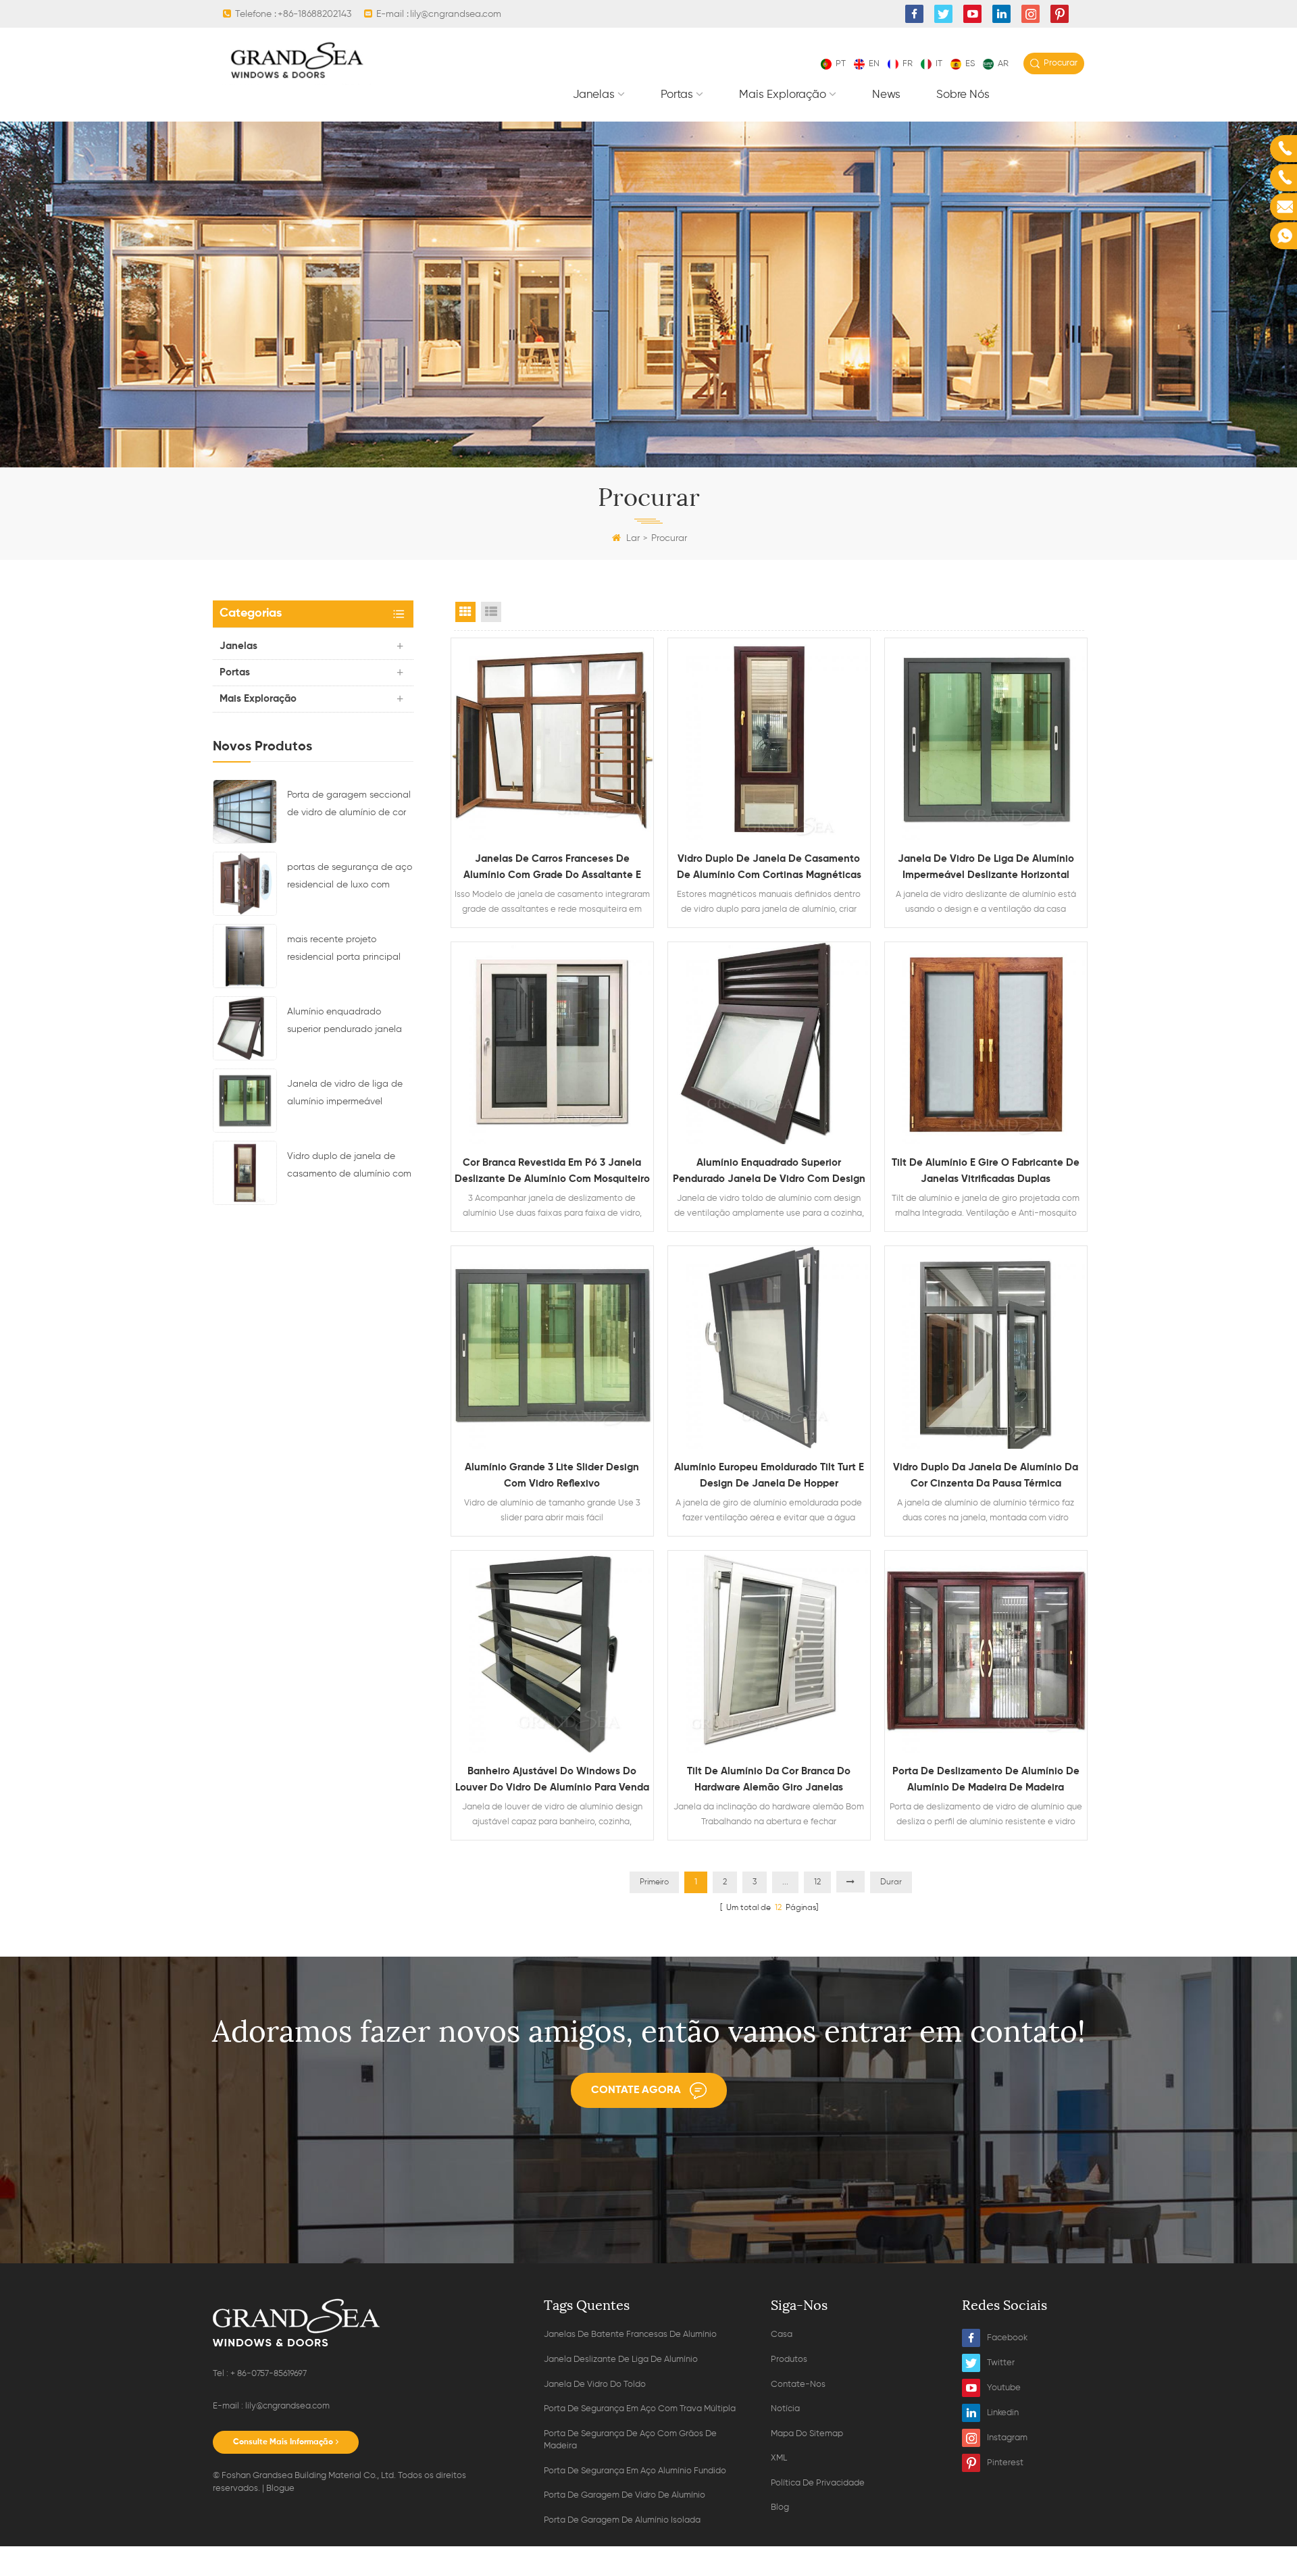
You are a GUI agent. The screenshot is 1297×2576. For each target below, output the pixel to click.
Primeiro (654, 1882)
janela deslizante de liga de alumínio (621, 2360)
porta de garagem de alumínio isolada (622, 2520)
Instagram (1007, 2438)
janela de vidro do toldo (595, 2385)
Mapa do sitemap (807, 2434)
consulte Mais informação (283, 2442)
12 (817, 1882)
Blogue (280, 2489)
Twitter (1001, 2363)
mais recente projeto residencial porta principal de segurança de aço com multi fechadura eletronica (345, 950)
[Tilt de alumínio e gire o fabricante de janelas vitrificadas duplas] (986, 1043)
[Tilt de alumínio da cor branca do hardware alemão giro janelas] (769, 1652)
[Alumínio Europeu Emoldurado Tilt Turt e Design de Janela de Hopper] (769, 1347)
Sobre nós (963, 95)
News (886, 95)
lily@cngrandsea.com (456, 14)
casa (782, 2335)
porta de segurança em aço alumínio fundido (635, 2471)
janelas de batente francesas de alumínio (630, 2335)
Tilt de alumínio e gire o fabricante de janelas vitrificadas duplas (986, 1171)
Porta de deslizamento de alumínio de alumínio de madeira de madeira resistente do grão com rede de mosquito (986, 1781)
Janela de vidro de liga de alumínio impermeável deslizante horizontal (345, 1095)
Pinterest (1005, 2463)
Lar (633, 538)
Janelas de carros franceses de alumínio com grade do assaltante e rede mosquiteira (552, 869)
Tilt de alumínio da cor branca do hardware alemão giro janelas (769, 1779)
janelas (594, 95)
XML (779, 2458)
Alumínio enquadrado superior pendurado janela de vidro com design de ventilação (345, 1023)
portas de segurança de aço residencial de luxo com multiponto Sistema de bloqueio (350, 878)
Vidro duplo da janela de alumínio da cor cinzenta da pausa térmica (986, 1475)
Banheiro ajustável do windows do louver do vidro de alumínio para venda (552, 1779)
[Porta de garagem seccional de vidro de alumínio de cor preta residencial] (245, 811)
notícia (785, 2409)
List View (491, 612)
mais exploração (783, 95)
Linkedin (1003, 2413)
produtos (789, 2360)
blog (780, 2507)
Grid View (465, 612)
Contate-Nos (798, 2385)
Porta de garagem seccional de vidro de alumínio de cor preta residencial (349, 806)
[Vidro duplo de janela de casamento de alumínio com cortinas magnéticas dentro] (245, 1173)
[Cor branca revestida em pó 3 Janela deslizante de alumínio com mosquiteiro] (552, 1043)
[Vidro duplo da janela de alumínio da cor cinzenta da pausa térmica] (986, 1347)
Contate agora (636, 2090)
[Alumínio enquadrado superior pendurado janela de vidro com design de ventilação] (245, 1028)
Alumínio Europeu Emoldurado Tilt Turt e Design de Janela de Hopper (769, 1475)
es (970, 64)
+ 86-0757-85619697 (269, 2374)
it (939, 64)
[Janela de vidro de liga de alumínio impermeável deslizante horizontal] (245, 1100)
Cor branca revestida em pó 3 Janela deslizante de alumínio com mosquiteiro (552, 1171)
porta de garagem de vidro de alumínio (625, 2495)
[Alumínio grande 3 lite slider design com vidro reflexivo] (552, 1347)
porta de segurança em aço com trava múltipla (640, 2409)
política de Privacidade (818, 2483)
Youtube (1004, 2388)
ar (1003, 64)
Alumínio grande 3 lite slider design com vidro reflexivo (552, 1475)
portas (677, 95)
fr (908, 64)
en (874, 64)
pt (841, 64)
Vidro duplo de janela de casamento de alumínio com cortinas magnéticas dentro (349, 1167)
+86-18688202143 (314, 14)
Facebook (1007, 2338)
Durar (891, 1882)
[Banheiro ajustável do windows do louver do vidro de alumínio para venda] (552, 1652)
